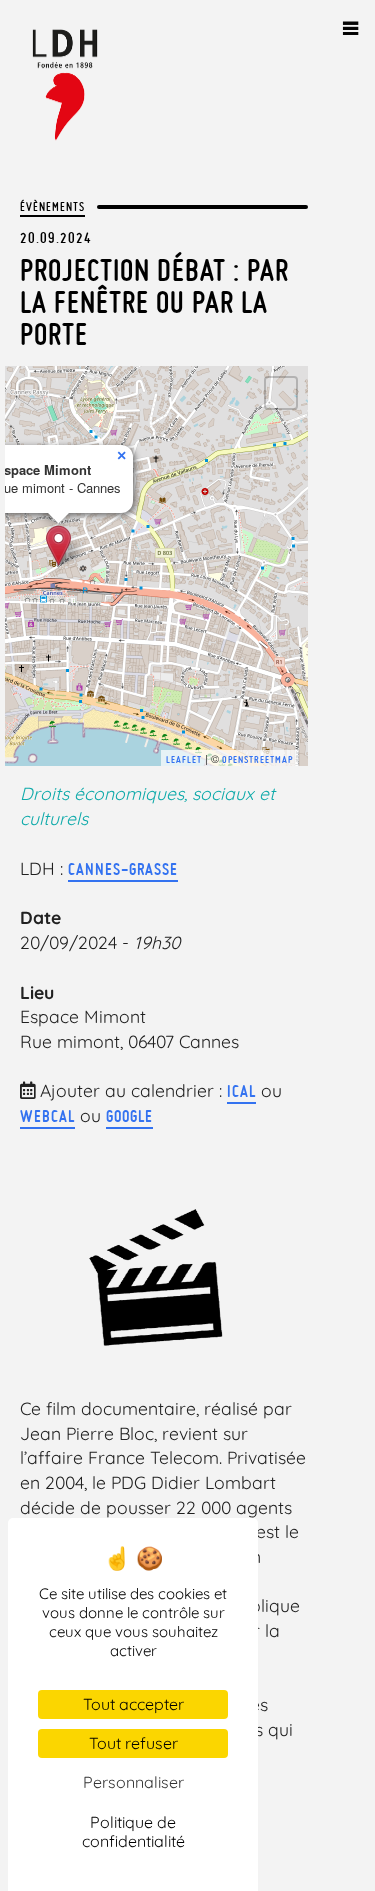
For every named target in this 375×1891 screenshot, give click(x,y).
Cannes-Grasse (123, 869)
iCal (241, 1091)
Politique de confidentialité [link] (133, 1831)
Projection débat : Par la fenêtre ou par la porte (154, 302)
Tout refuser (133, 1743)
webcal (47, 1116)
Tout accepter (133, 1704)
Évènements (52, 206)
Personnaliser (133, 1782)
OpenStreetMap (257, 759)
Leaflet (184, 759)
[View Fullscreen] (281, 393)
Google (129, 1116)
